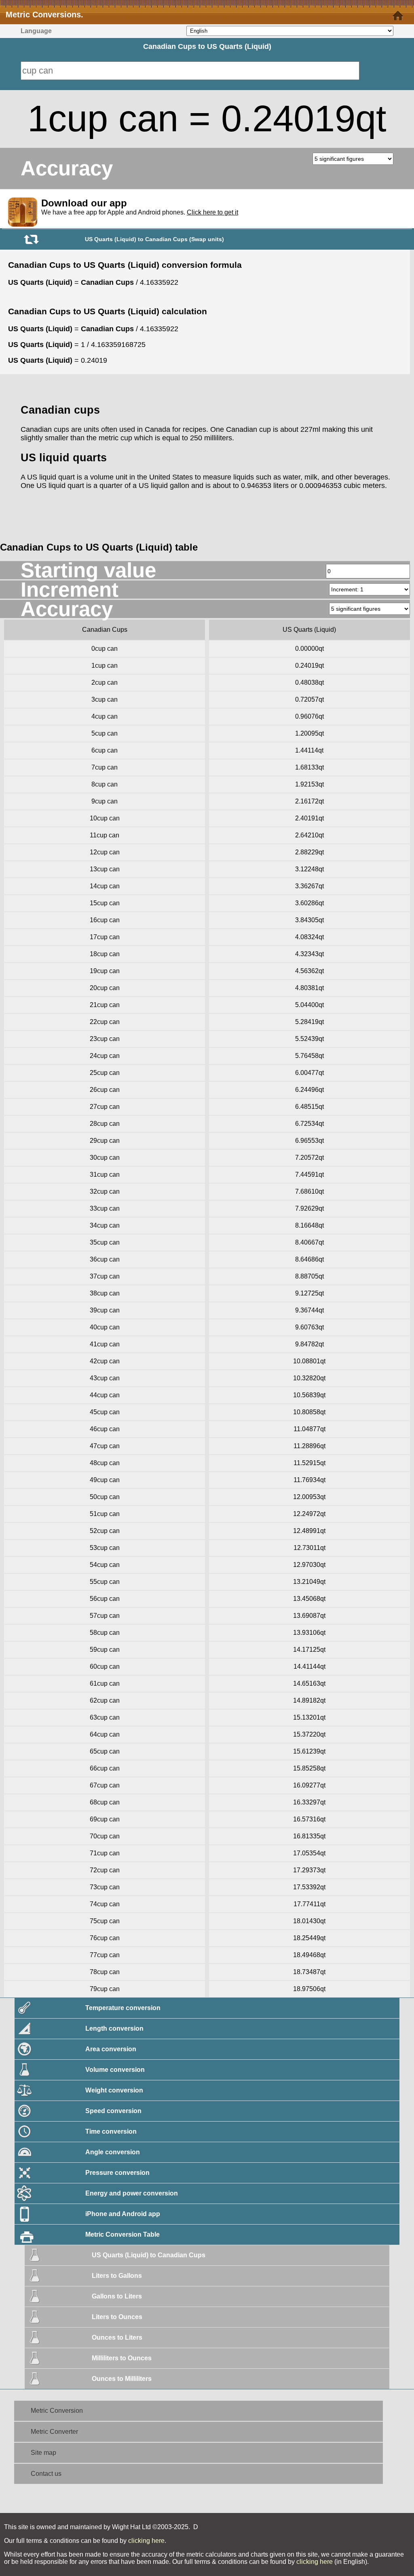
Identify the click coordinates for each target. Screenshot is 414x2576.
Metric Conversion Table (123, 2234)
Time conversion (111, 2131)
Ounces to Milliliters (122, 2379)
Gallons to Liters (117, 2296)
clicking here (146, 2541)
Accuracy (67, 168)
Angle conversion (113, 2152)
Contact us (46, 2474)
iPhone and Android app (123, 2214)
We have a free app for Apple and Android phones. (140, 212)
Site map (43, 2453)
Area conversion (111, 2049)
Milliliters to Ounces (122, 2358)
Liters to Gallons (117, 2276)
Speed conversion (113, 2111)
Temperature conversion (123, 2008)
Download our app (84, 203)
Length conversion (114, 2028)
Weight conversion (114, 2090)
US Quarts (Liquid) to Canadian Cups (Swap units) (154, 239)
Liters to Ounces (117, 2317)
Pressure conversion (117, 2173)
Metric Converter (54, 2432)
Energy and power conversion (132, 2193)
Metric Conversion (57, 2411)
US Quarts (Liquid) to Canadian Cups (149, 2255)
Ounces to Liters (117, 2337)
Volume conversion (115, 2070)
